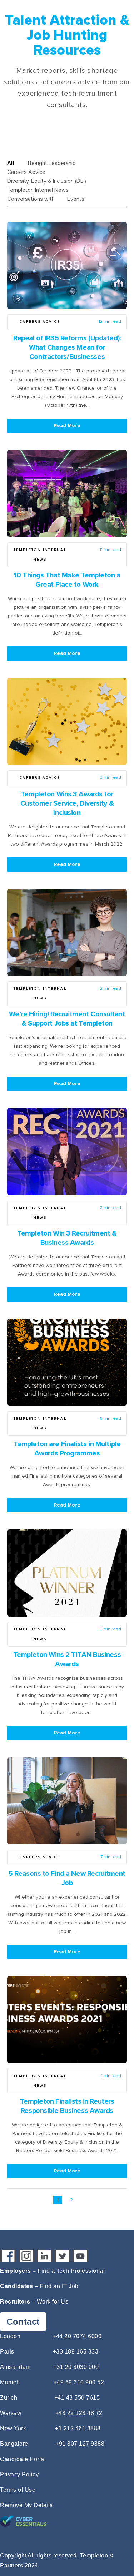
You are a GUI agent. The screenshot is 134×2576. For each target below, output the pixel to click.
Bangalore (14, 2444)
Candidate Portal (23, 2459)
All (11, 163)
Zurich (9, 2398)
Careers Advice (26, 172)
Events (76, 199)
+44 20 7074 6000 (77, 2336)
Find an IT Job (59, 2286)
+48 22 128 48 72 (79, 2413)
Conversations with (31, 199)
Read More (67, 425)
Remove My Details (26, 2505)
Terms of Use (18, 2490)
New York (13, 2428)
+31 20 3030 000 (76, 2367)
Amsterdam (15, 2367)
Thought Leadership (51, 163)
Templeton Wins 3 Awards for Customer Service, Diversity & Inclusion (67, 803)
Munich (10, 2382)
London (10, 2336)
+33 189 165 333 (76, 2352)
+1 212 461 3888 (78, 2428)
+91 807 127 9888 (80, 2444)
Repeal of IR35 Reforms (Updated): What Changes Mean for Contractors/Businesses (67, 347)
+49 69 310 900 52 (79, 2382)
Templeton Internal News (38, 190)
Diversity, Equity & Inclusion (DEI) (47, 181)
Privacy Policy (19, 2474)
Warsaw (11, 2413)
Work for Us (53, 2302)
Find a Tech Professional (71, 2271)
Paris (7, 2352)
